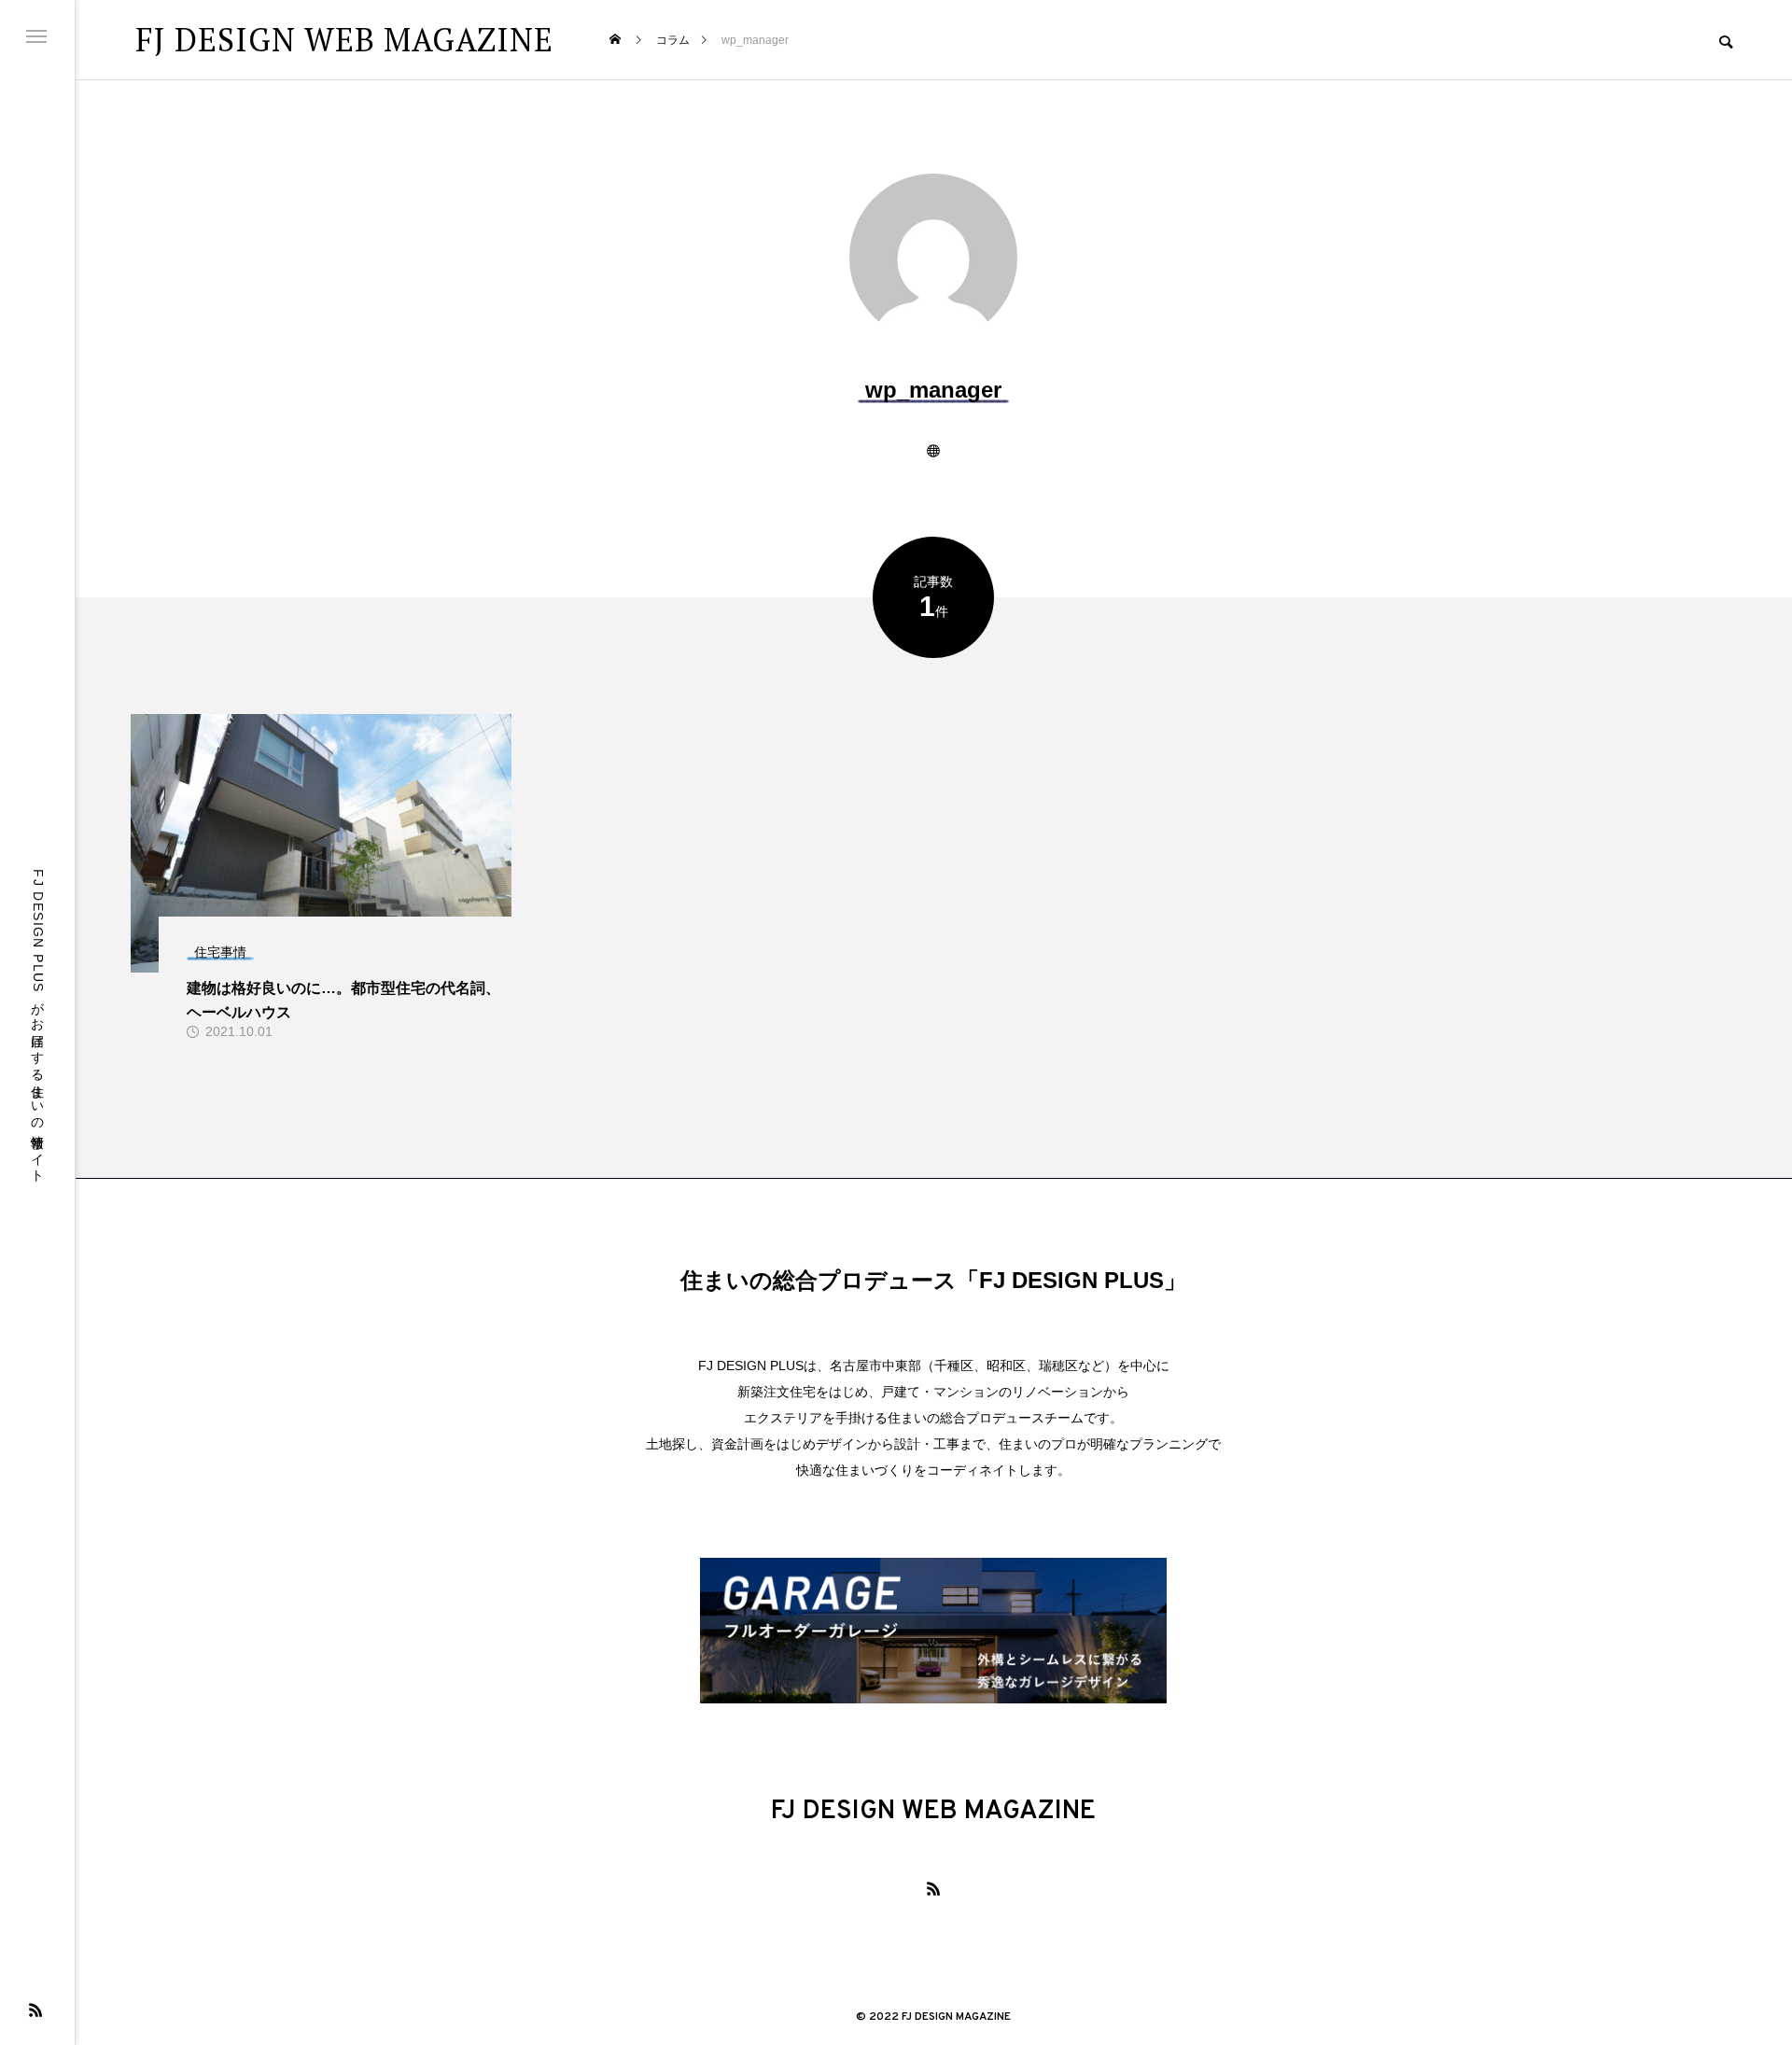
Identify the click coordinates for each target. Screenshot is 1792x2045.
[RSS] (35, 2010)
